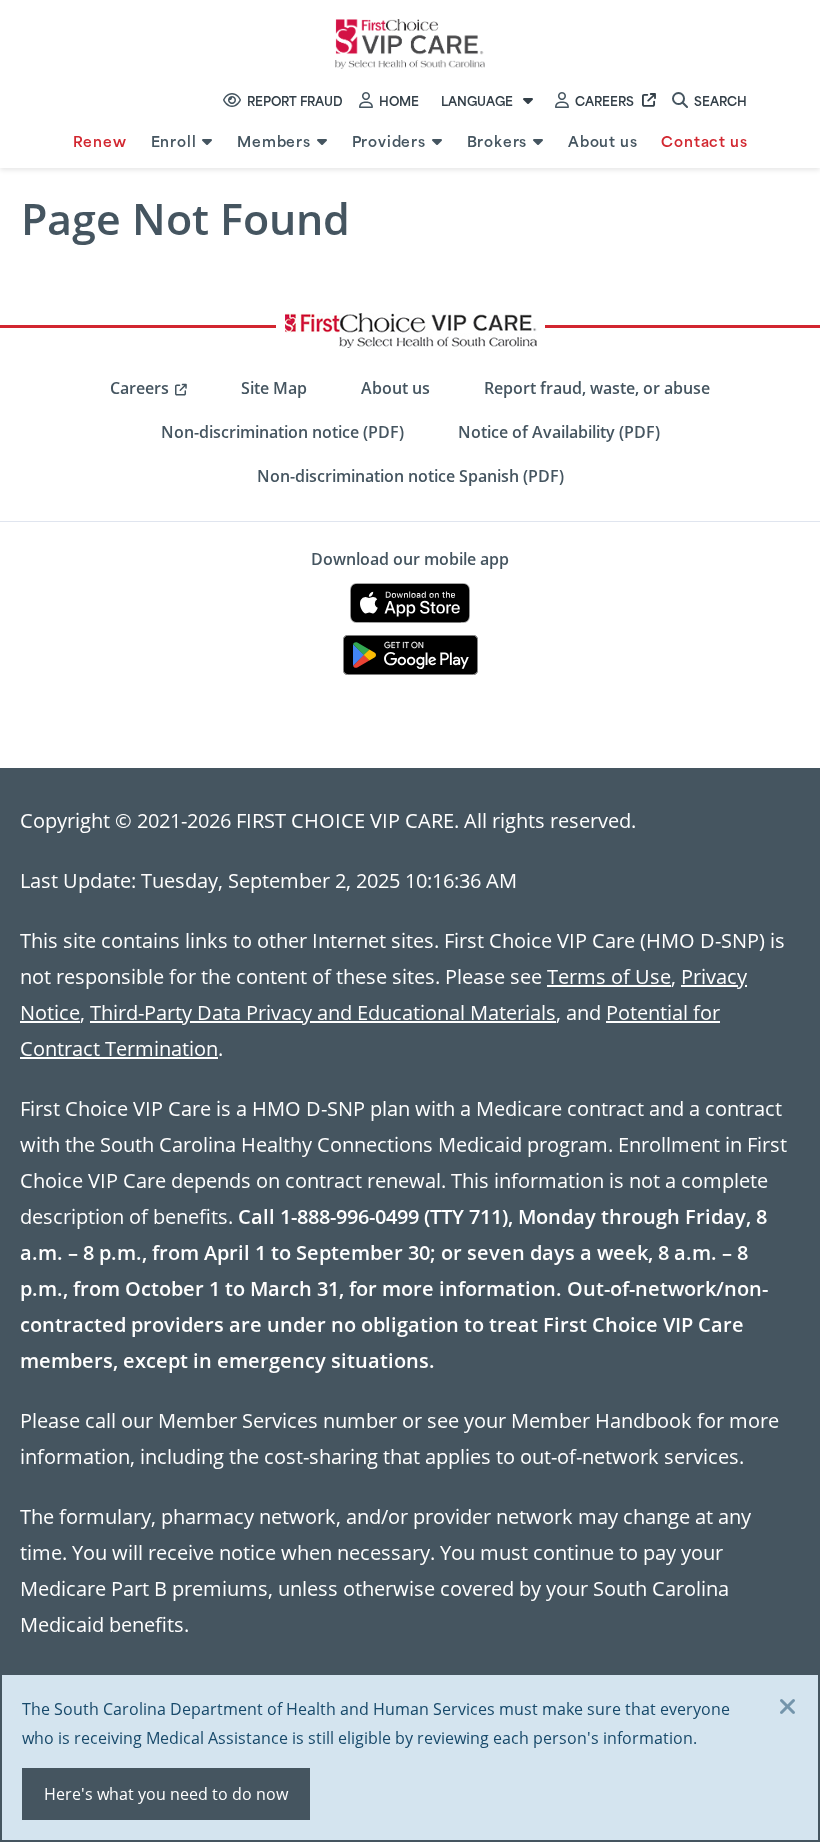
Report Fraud (295, 100)
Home (399, 100)
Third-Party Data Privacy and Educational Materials (323, 1012)
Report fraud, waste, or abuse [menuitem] (597, 388)
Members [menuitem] (274, 140)
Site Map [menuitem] (274, 388)
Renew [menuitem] (100, 140)
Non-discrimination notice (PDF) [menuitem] (282, 432)
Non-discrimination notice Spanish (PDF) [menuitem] (410, 476)
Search (720, 100)
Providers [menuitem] (389, 140)
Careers (604, 100)
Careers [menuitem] (139, 388)
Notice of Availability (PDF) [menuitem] (559, 432)
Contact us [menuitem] (704, 140)
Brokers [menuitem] (497, 140)
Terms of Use (609, 976)
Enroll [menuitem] (174, 140)
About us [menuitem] (602, 140)
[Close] (788, 1708)
